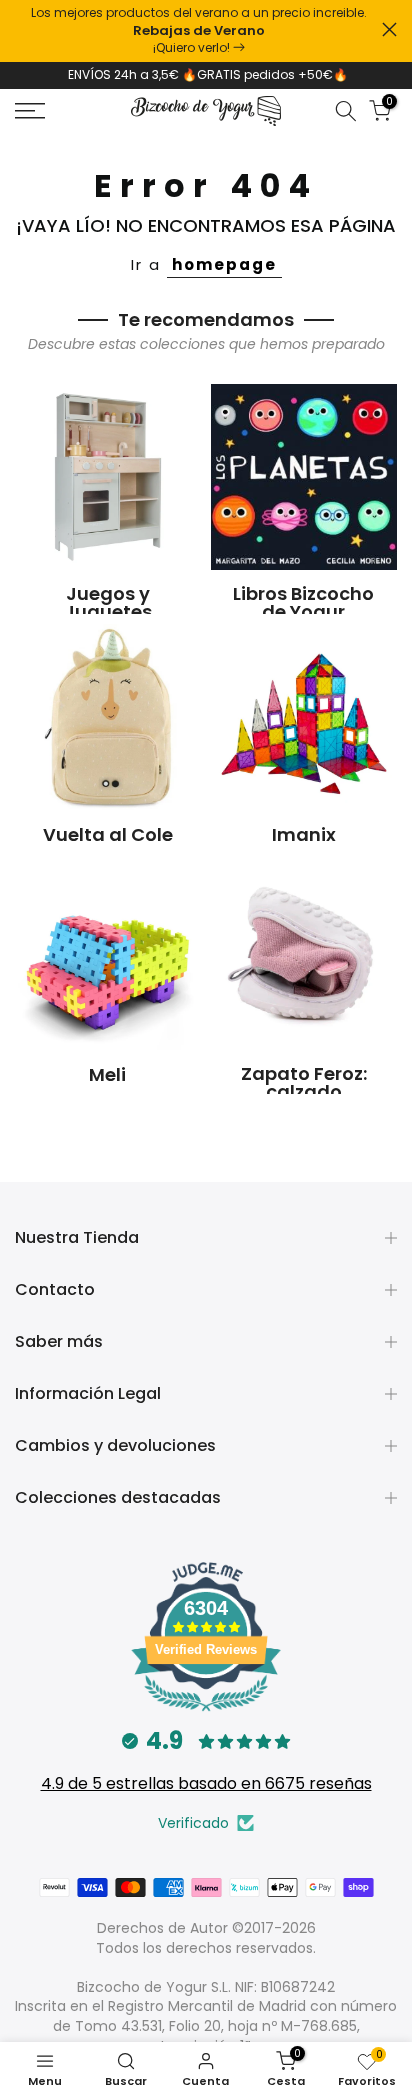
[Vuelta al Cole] (108, 717)
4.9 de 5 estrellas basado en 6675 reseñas (206, 1783)
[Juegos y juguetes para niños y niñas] (108, 477)
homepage (224, 264)
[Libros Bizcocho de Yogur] (304, 477)
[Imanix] (304, 717)
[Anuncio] (198, 31)
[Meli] (108, 957)
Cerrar (389, 29)
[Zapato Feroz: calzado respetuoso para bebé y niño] (304, 957)
